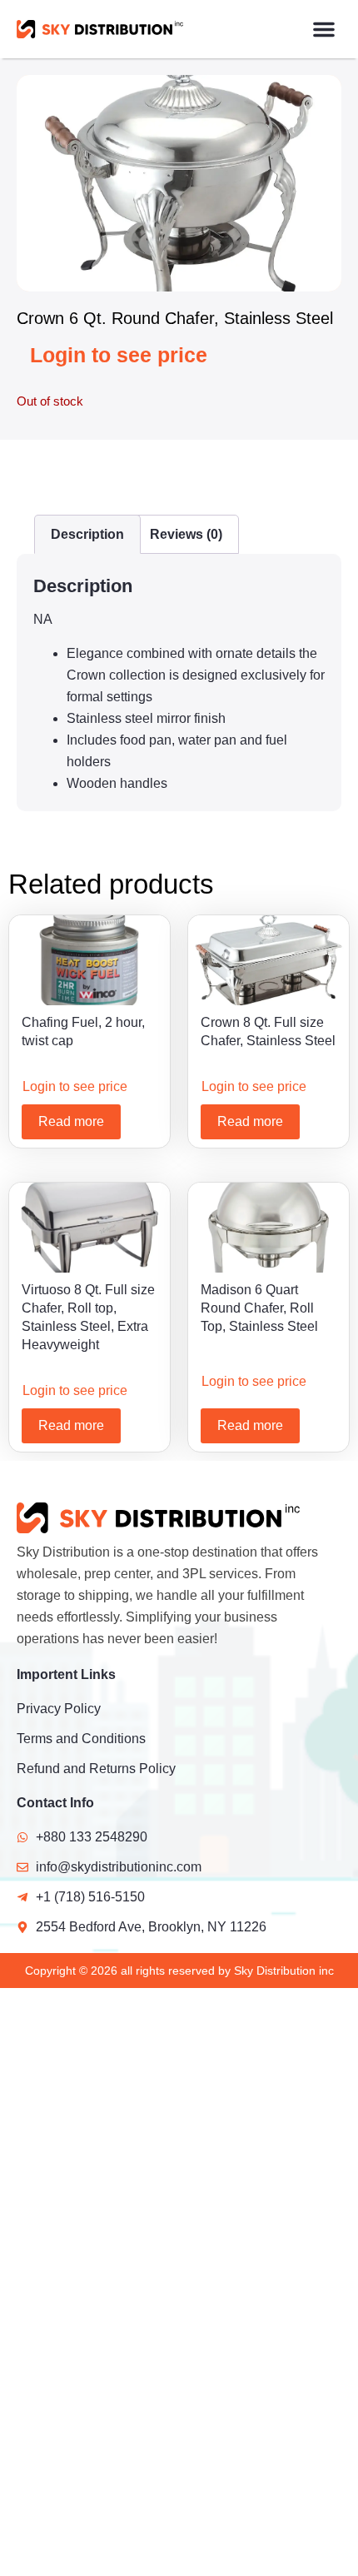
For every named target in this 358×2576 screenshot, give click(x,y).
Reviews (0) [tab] (186, 534)
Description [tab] (87, 534)
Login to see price (119, 355)
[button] (324, 29)
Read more (71, 1121)
